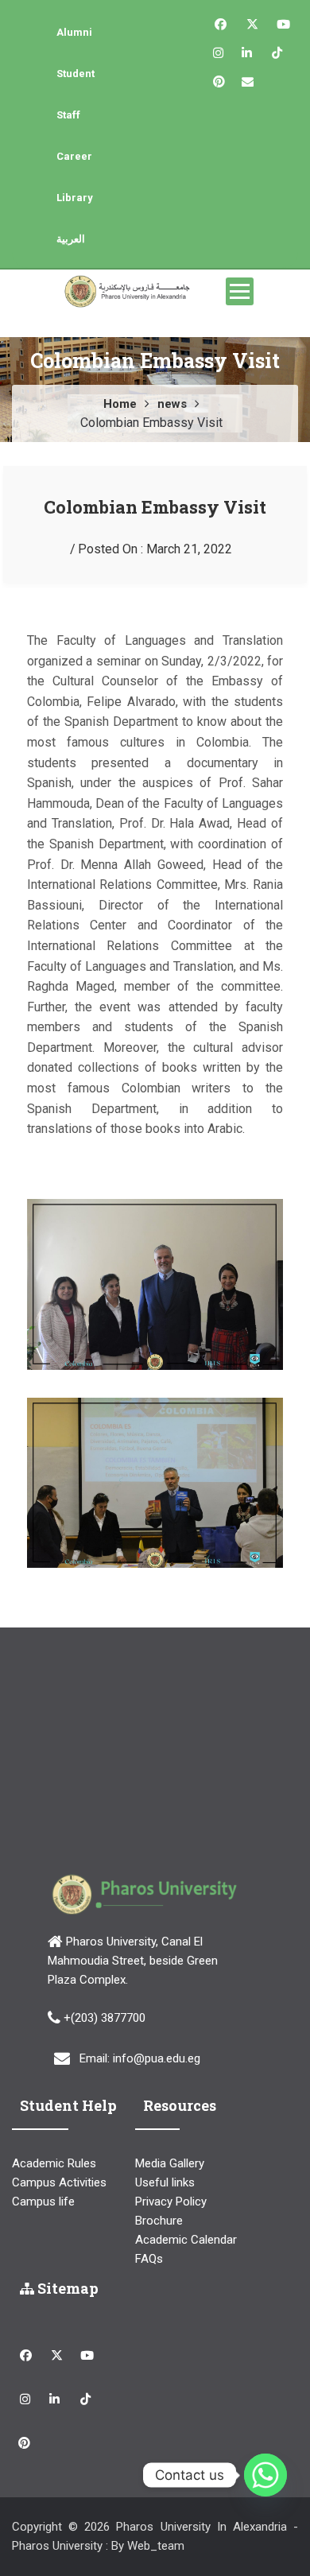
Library (75, 198)
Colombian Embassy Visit (155, 507)
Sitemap (66, 2288)
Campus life (43, 2202)
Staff (68, 115)
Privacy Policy (171, 2202)
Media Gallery (170, 2163)
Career (74, 156)
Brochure (159, 2221)
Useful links (165, 2182)
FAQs (149, 2259)
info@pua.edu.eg (157, 2058)
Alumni (74, 32)
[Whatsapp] (265, 2475)
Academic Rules (54, 2163)
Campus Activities (59, 2182)
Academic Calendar (186, 2240)
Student (76, 74)
